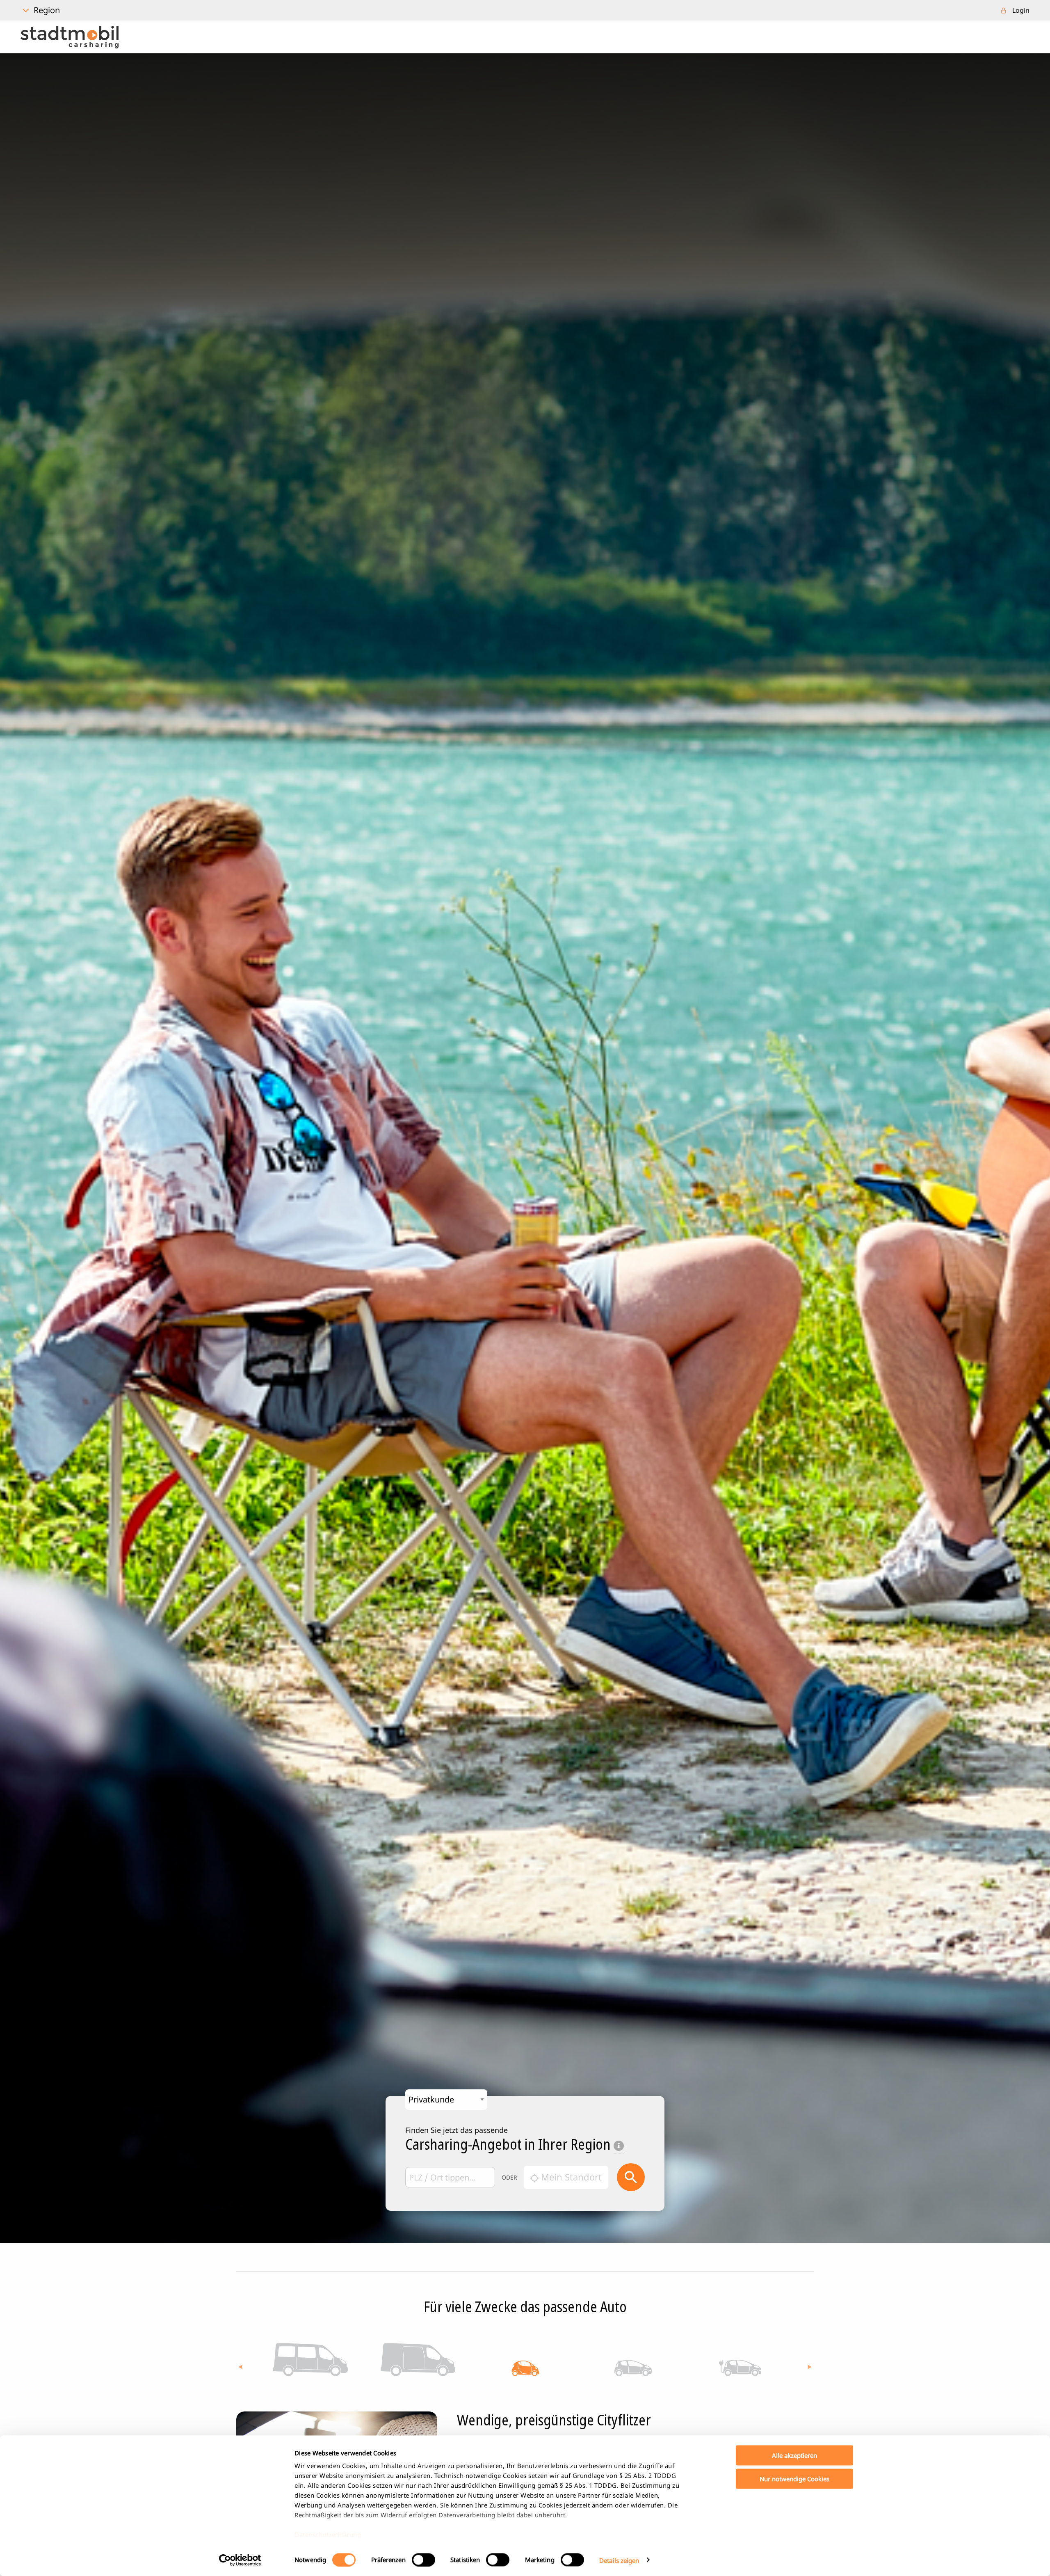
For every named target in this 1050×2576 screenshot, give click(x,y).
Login (1021, 10)
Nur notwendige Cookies (794, 2478)
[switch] (423, 2560)
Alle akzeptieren (794, 2455)
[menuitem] (1015, 10)
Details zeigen (619, 2560)
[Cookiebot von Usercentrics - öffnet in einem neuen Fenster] (240, 2560)
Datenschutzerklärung (328, 2535)
